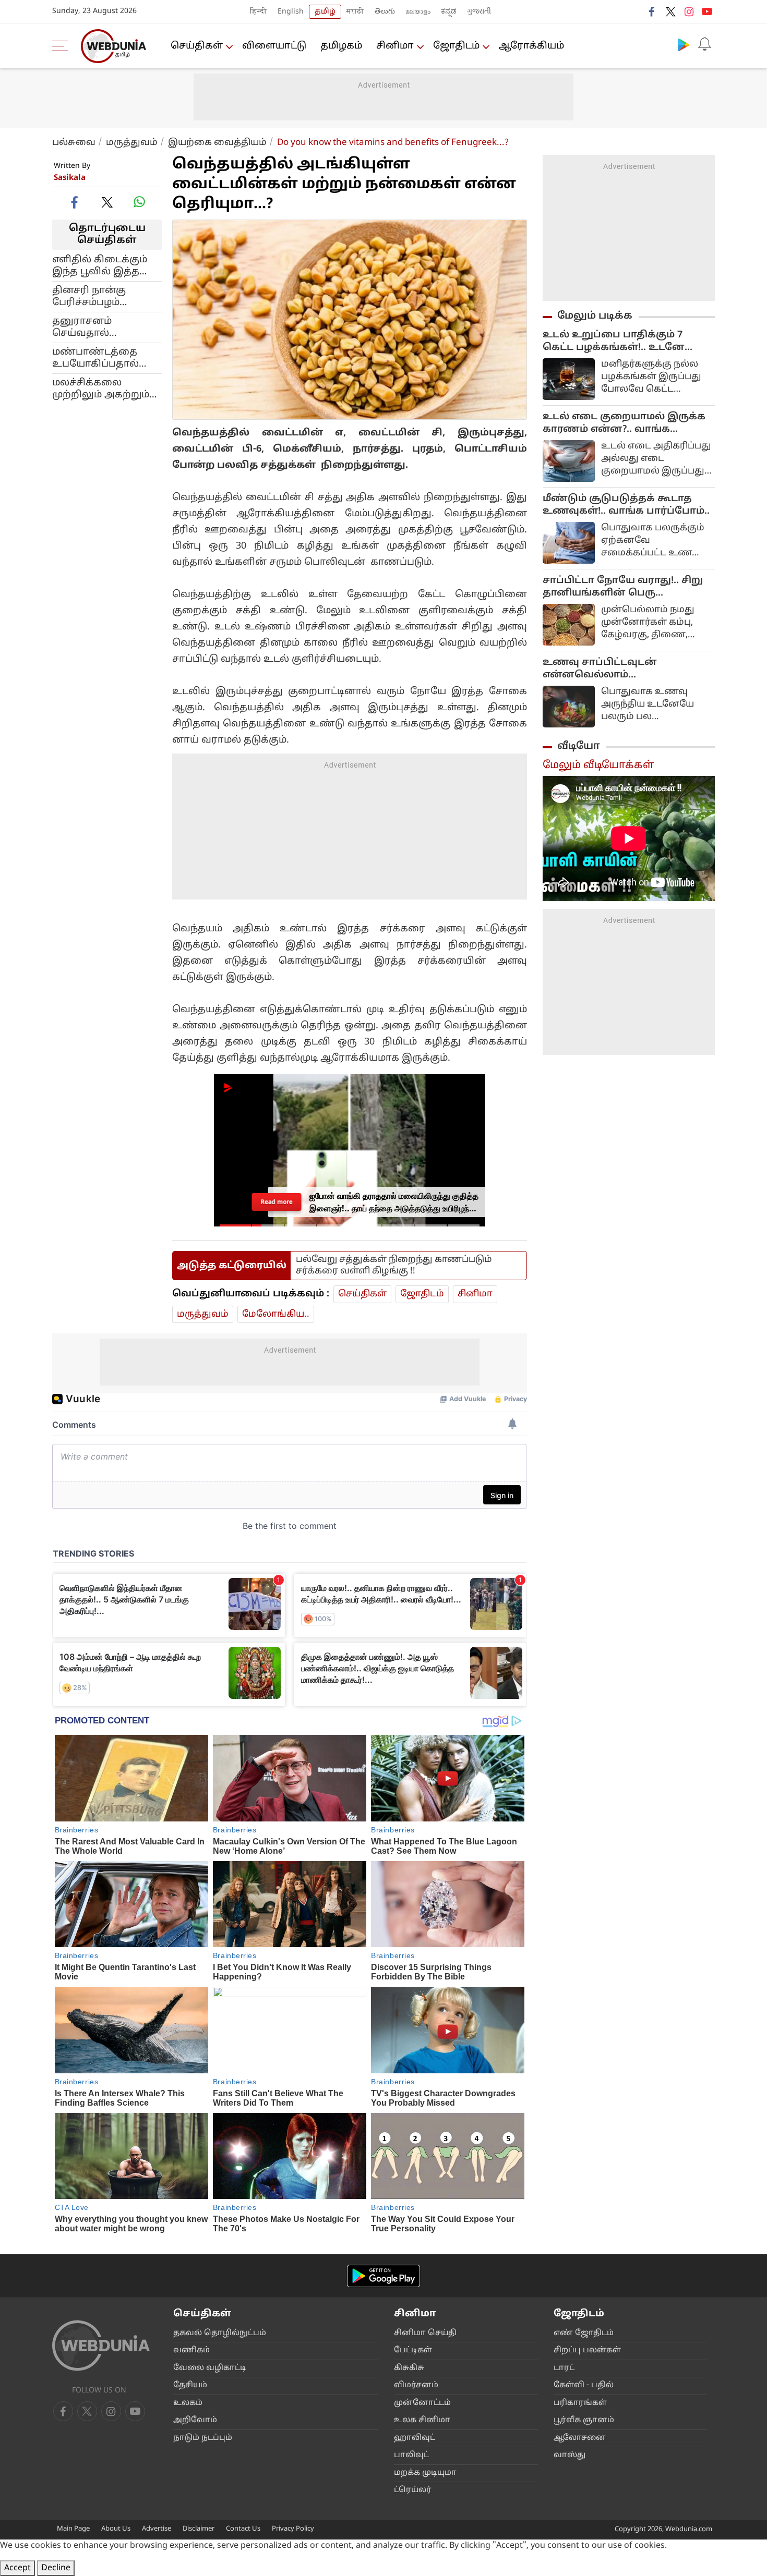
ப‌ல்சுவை (74, 143)
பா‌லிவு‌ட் (411, 2455)
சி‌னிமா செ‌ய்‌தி (425, 2333)
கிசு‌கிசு (409, 2368)
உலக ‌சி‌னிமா (422, 2420)
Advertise (157, 2529)
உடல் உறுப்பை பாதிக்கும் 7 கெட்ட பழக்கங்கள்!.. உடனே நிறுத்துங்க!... (614, 342)
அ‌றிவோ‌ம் (195, 2420)
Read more (277, 1202)
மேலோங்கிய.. (276, 1314)
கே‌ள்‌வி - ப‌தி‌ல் (584, 2385)
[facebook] (652, 11)
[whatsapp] (139, 202)
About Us (116, 2529)
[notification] (704, 44)
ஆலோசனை (580, 2438)
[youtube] (707, 11)
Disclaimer (199, 2529)
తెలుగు (385, 12)
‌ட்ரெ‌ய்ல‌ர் (413, 2490)
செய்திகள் (197, 46)
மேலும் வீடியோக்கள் (598, 765)
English (291, 12)
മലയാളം (418, 12)
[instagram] (689, 11)
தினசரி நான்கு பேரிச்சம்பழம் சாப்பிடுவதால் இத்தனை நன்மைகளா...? (89, 296)
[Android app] (383, 2276)
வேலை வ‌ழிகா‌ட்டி (210, 2368)
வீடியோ (579, 746)
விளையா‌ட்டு (274, 46)
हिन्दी (259, 12)
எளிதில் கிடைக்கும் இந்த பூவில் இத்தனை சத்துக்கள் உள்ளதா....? (107, 265)
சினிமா (395, 46)
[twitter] (670, 11)
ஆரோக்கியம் (531, 46)
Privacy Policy (293, 2529)
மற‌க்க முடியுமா (425, 2473)
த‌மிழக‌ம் (341, 46)
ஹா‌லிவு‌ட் (415, 2438)
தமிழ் (325, 12)
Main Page (73, 2529)
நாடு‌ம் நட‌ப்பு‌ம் (203, 2438)
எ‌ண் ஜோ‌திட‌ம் (584, 2333)
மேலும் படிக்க (595, 316)
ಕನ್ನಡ (449, 12)
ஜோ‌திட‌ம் (456, 46)
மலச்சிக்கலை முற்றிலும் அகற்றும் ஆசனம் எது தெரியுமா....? (101, 388)
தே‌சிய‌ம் (190, 2385)
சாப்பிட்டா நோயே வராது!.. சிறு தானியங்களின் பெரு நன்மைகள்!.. (623, 587)
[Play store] (684, 44)
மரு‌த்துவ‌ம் (132, 143)
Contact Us (243, 2529)
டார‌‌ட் (564, 2368)
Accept (17, 2568)
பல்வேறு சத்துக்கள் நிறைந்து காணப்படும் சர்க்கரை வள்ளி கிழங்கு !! (394, 1265)
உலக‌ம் (188, 2403)
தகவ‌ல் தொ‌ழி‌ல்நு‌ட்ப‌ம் (220, 2333)
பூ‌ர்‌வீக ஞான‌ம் (584, 2420)
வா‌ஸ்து (570, 2455)
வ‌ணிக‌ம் (191, 2350)
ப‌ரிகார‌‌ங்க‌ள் (580, 2403)
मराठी (355, 12)
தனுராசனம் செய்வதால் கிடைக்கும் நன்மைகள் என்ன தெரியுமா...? (95, 327)
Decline (56, 2568)
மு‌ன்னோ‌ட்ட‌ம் (422, 2403)
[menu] (63, 46)
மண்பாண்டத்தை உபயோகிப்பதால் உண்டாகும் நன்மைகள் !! (95, 358)
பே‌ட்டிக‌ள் (413, 2350)
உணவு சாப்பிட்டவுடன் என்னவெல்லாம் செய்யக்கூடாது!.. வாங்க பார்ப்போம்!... (606, 669)
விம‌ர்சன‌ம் (416, 2385)
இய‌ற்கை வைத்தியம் (217, 143)
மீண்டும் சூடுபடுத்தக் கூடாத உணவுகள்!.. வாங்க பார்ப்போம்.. (626, 505)
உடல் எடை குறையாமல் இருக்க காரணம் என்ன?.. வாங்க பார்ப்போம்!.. (624, 423)
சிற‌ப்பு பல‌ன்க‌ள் (587, 2350)
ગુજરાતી (479, 12)
